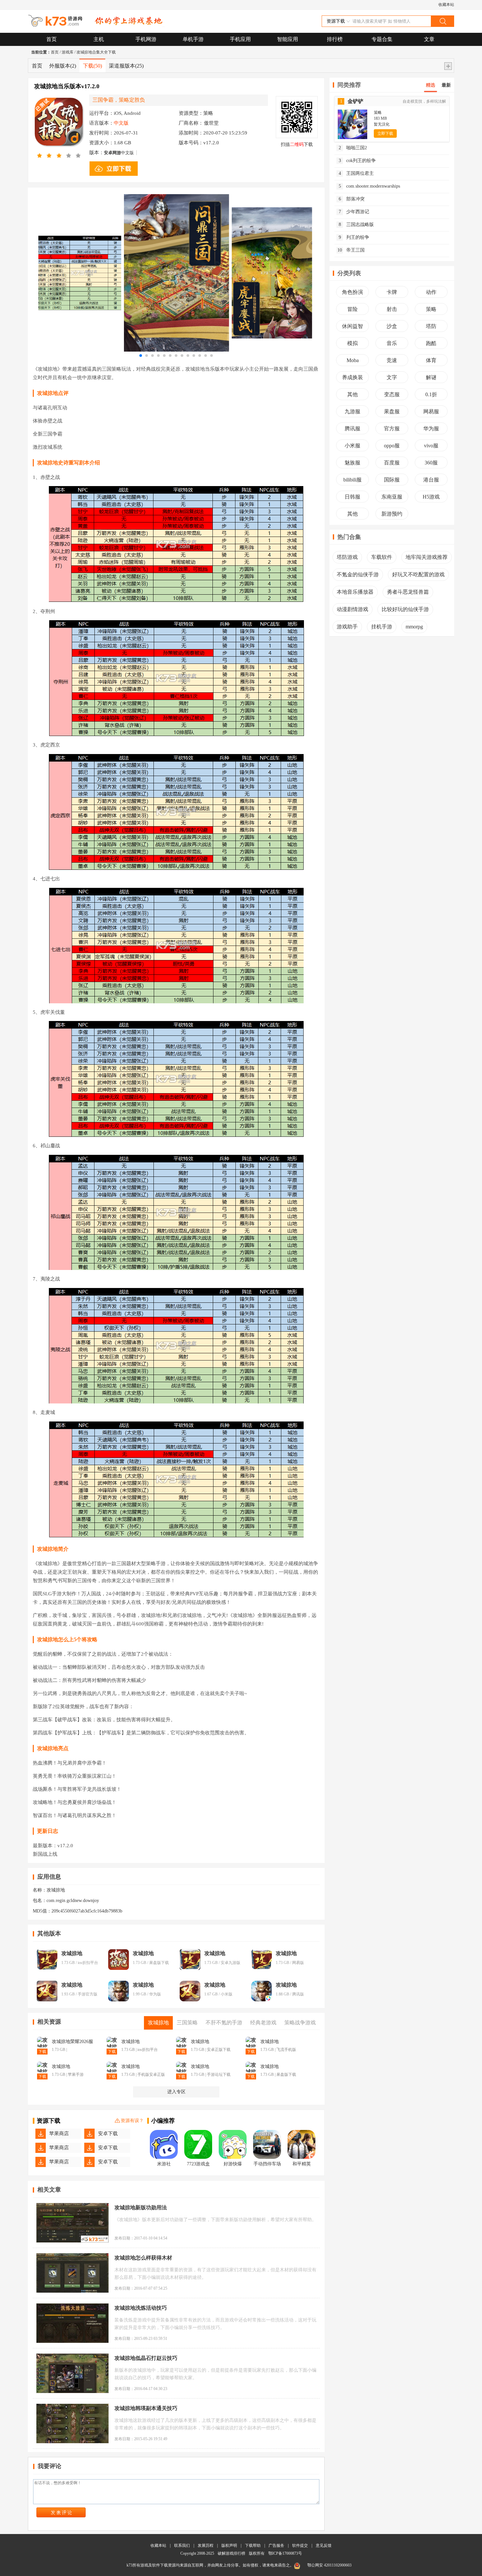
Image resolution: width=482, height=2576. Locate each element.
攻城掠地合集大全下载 (96, 52)
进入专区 (176, 2092)
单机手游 (193, 39)
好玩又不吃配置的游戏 (418, 574)
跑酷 (431, 343)
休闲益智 (352, 326)
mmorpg (414, 627)
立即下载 (385, 133)
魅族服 (352, 463)
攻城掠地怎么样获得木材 (143, 2258)
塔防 (431, 326)
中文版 (119, 153)
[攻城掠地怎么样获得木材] (72, 2273)
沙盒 (392, 326)
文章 (429, 39)
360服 (431, 463)
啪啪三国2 (353, 148)
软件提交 (300, 2545)
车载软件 (382, 557)
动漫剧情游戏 (352, 609)
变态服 (392, 394)
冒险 (352, 309)
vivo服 (431, 446)
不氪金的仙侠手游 (358, 574)
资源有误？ (132, 2121)
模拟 (352, 343)
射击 (392, 309)
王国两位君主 (356, 173)
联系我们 (182, 2545)
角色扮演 (352, 292)
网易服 (431, 411)
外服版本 (63, 66)
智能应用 (288, 39)
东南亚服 (392, 497)
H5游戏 (431, 497)
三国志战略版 (356, 225)
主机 (99, 39)
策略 (431, 309)
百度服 (392, 463)
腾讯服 (352, 429)
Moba (353, 360)
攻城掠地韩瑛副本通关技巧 (146, 2408)
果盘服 (392, 411)
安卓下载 (108, 2134)
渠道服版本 (126, 66)
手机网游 (146, 39)
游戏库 (68, 52)
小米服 (352, 446)
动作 (431, 292)
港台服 (431, 480)
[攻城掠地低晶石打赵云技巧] (72, 2373)
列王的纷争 (354, 237)
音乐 (392, 343)
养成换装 (352, 377)
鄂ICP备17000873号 (285, 2553)
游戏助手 (347, 627)
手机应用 (240, 39)
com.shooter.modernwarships (370, 186)
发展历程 (206, 2545)
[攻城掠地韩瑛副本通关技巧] (72, 2423)
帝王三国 (351, 250)
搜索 (442, 21)
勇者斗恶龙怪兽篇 (408, 592)
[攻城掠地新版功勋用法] (72, 2223)
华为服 (431, 429)
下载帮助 (253, 2545)
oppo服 (392, 446)
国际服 (392, 480)
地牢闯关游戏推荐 (427, 557)
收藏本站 (446, 5)
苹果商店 (59, 2134)
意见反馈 (324, 2545)
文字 (392, 377)
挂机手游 (382, 627)
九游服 (352, 411)
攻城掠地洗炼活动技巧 (141, 2308)
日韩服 (352, 497)
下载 (92, 66)
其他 (352, 394)
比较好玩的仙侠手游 (405, 609)
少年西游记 (354, 212)
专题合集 (382, 39)
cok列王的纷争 (357, 161)
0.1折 (431, 394)
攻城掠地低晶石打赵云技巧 (146, 2358)
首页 (51, 39)
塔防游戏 (347, 557)
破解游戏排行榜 (232, 2553)
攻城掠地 (72, 1953)
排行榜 (335, 39)
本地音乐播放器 (355, 592)
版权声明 (229, 2545)
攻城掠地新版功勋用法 (141, 2208)
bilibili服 (352, 480)
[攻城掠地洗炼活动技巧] (72, 2323)
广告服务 (276, 2545)
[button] (141, 356)
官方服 (392, 429)
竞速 (392, 360)
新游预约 (392, 514)
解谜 (431, 377)
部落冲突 (352, 199)
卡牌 (392, 292)
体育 (431, 360)
